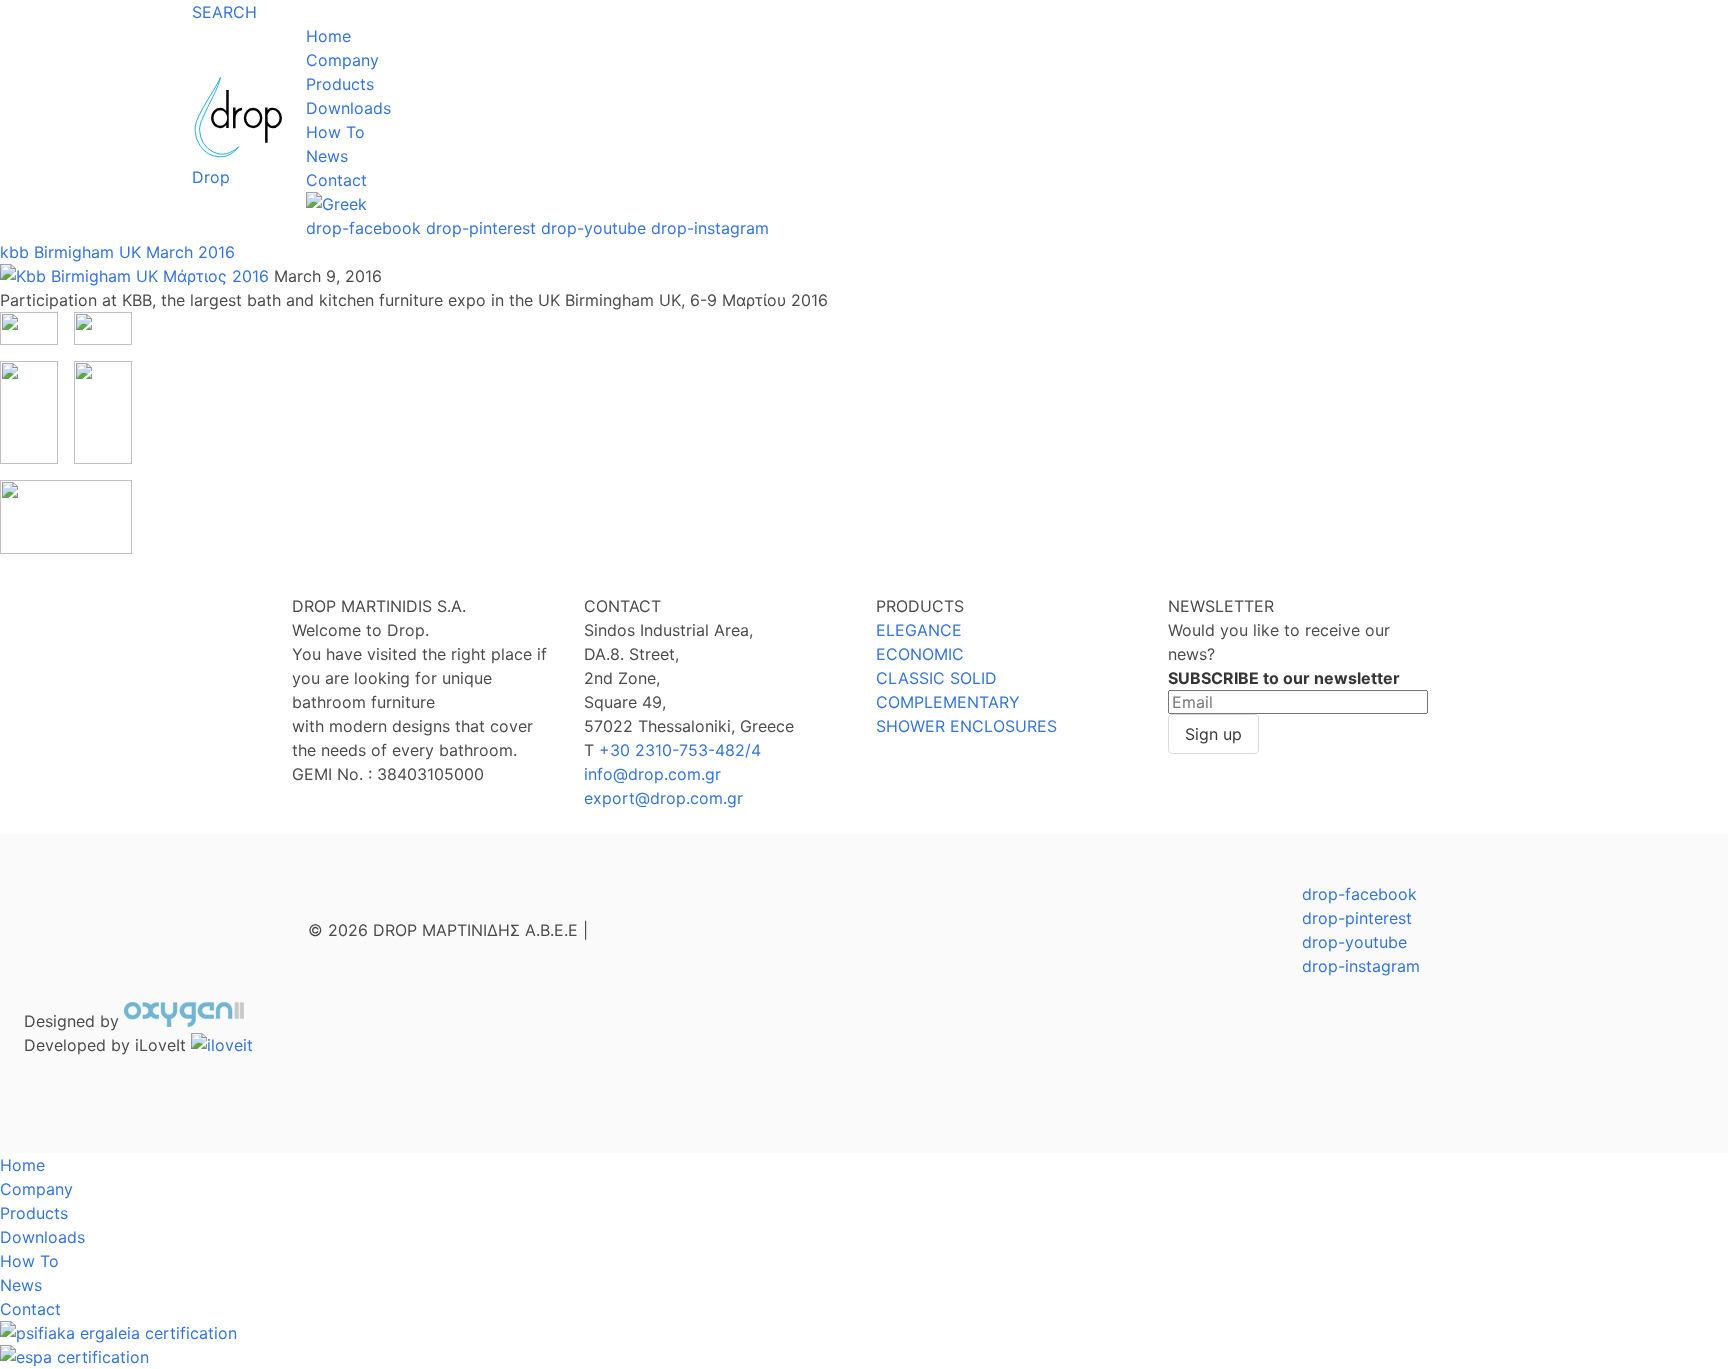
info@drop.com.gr (652, 774)
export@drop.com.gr (663, 798)
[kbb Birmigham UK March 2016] (137, 276)
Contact (336, 180)
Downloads (348, 108)
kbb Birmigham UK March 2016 (117, 252)
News (327, 156)
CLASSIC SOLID (936, 678)
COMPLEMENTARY (948, 702)
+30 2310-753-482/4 (680, 750)
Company (342, 60)
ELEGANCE (919, 630)
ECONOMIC (920, 654)
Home (328, 36)
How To (335, 132)
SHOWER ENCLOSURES (966, 726)
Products (340, 84)
